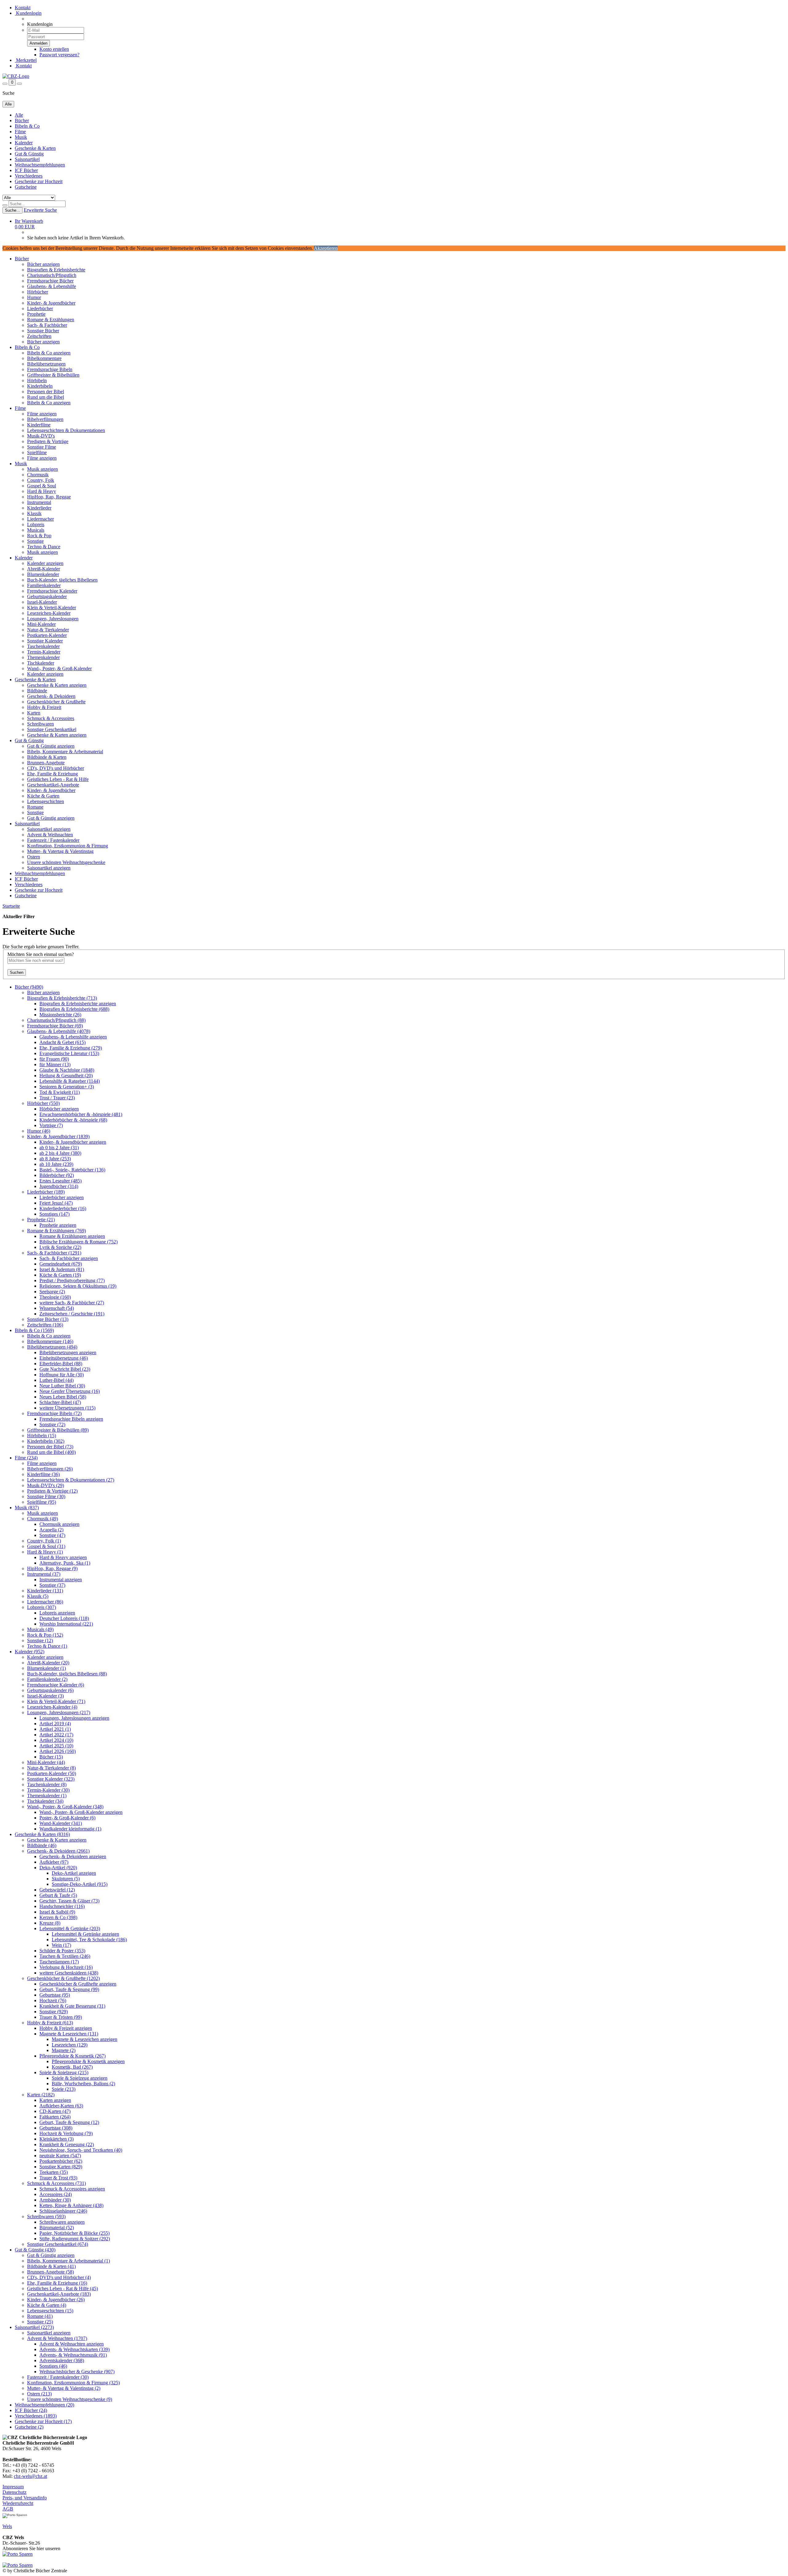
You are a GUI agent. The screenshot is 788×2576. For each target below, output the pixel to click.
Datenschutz (14, 2492)
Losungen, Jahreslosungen (53, 619)
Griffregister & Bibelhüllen (53, 375)
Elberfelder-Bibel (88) (61, 1364)
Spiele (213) (64, 2089)
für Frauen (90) (54, 1059)
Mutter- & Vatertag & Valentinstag (60, 851)
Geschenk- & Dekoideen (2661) (58, 1851)
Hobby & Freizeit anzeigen (66, 2028)
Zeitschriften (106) (45, 1325)
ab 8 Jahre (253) (55, 1159)
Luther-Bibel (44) (56, 1380)
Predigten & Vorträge (48, 441)
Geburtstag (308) (56, 2128)
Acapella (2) (51, 1530)
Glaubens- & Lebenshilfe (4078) (59, 1031)
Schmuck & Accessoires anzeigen (72, 2189)
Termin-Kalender (44, 652)
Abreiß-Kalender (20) (48, 1663)
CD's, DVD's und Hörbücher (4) (59, 2277)
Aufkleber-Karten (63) (61, 2106)
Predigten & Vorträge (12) (52, 1491)
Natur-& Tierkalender (48, 630)
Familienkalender (44, 585)
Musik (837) (27, 1508)
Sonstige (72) (52, 1424)
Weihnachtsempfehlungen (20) (44, 2405)
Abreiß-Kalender (44, 569)
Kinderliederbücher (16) (63, 1208)
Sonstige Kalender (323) (51, 1779)
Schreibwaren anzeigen (62, 2222)
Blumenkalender (43, 574)
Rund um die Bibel (46, 397)
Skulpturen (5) (66, 1879)
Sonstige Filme (42, 447)
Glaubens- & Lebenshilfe (52, 286)
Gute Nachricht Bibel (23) (65, 1369)
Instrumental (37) (44, 1574)
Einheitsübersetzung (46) (64, 1358)
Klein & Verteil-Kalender (52, 608)
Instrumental (39, 502)
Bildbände (37, 691)
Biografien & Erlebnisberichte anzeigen (78, 1004)
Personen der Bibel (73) (50, 1447)
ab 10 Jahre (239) (56, 1164)
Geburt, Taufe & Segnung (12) (69, 2122)
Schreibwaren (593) (46, 2216)
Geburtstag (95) (55, 1995)
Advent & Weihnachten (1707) (57, 2338)
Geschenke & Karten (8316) (42, 1834)
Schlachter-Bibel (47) (60, 1402)
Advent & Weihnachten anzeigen (72, 2344)
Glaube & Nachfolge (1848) (67, 1070)
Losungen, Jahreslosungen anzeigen (74, 1718)
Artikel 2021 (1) (55, 1729)
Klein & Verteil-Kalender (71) (56, 1701)
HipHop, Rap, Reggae (49, 497)
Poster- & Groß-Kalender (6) (67, 1818)
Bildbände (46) (42, 1845)
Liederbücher (40, 308)
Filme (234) (26, 1458)
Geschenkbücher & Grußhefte (56, 702)
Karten (34, 713)
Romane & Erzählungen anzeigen (72, 1236)
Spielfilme (37, 452)
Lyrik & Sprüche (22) (60, 1247)
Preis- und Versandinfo (25, 2498)
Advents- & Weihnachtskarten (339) (74, 2349)
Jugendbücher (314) (59, 1186)
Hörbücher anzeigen (59, 1109)
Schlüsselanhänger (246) (63, 2211)
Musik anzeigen (42, 469)
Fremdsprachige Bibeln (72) (54, 1413)
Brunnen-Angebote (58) (50, 2272)
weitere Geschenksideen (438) (69, 1973)
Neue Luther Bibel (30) (62, 1386)
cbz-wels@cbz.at (30, 2476)
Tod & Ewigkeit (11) (60, 1092)
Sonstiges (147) (54, 1214)
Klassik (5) (38, 1596)
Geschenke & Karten (35, 148)
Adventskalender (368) (62, 2360)
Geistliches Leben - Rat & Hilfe (58, 779)
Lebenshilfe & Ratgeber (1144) (70, 1081)
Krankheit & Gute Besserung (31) (72, 2006)
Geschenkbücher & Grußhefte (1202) (63, 1978)
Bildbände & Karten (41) (51, 2266)
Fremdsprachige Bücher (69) (55, 1026)
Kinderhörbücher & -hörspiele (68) (73, 1120)
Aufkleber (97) (54, 1862)
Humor (34, 297)
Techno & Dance (44, 547)
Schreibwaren (40, 724)
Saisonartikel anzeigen (49, 829)
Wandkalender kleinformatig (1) (70, 1829)
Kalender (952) (30, 1652)
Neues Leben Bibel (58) (63, 1397)
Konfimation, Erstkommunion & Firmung (68, 846)
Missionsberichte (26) (60, 1015)
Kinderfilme (39, 425)
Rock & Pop (39, 536)
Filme (20, 132)
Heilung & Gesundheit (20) (66, 1076)
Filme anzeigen (42, 414)
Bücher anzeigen (43, 264)
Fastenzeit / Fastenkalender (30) (58, 2377)
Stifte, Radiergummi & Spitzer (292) (75, 2239)
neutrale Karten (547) (60, 2156)
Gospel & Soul (42, 486)
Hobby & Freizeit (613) (50, 2023)
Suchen (17, 972)
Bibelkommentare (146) (50, 1341)
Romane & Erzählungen (51, 320)
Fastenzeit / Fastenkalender (53, 840)
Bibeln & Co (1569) (34, 1330)
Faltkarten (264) (55, 2117)
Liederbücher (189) (46, 1192)
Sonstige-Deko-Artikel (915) (80, 1884)
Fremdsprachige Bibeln (50, 369)
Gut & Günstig (29, 154)
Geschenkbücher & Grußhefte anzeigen (78, 1984)
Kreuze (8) (50, 1923)
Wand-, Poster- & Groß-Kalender (59, 668)
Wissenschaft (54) (57, 1308)
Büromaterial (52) (57, 2228)
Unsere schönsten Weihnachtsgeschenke (66, 862)
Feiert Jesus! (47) (56, 1203)
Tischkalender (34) (45, 1801)
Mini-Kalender (41, 624)
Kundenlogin (28, 13)
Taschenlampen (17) (59, 1962)
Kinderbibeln (40, 386)
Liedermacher (40, 519)
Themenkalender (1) (47, 1796)
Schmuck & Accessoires (51, 718)
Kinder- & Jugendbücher (51, 303)
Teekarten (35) (54, 2172)
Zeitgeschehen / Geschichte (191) (72, 1314)
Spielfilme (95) (42, 1502)
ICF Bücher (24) (31, 2410)
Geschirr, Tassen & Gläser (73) (69, 1901)
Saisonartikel (27, 159)
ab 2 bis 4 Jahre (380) (60, 1153)
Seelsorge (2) (52, 1292)
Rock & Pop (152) (45, 1635)
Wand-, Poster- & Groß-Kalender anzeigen (81, 1812)
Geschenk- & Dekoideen (51, 696)
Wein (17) (61, 1945)
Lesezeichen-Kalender (49, 613)
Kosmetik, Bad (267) (72, 2067)
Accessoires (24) (56, 2194)
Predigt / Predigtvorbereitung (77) (72, 1280)
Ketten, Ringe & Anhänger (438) (71, 2205)
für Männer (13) (55, 1064)
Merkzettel (26, 60)
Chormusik (38, 475)
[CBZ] (16, 76)
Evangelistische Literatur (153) (69, 1053)
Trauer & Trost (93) (58, 2178)
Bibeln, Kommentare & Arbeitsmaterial (65, 752)
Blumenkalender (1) (46, 1668)
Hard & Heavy (42, 491)
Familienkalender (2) (47, 1679)
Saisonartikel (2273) (34, 2327)
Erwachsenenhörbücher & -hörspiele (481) (81, 1114)
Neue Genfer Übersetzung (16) (70, 1391)
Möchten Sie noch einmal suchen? (41, 954)
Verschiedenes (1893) (36, 2416)
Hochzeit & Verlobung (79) (66, 2133)
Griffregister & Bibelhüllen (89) (58, 1430)
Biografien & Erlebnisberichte (56, 270)
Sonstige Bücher (43, 331)
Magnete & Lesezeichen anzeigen (84, 2039)
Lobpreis (36, 524)
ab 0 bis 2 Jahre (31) (59, 1148)
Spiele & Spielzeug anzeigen (80, 2078)
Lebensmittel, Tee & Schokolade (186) (89, 1940)
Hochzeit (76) (53, 2000)
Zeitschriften (39, 336)
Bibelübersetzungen (46, 364)
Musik (21, 137)
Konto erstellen (54, 49)
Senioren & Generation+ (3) (67, 1087)
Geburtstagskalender (47, 596)
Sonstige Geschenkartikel (52, 729)
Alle (19, 115)
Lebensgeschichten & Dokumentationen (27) (71, 1480)
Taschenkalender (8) (47, 1784)
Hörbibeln (37, 380)
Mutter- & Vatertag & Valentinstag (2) (64, 2388)
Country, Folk (41, 480)
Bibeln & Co (27, 126)
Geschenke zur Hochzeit (39, 181)
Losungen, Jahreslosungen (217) (59, 1712)
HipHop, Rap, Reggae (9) (52, 1568)
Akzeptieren (326, 248)
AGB (8, 2509)
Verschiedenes (29, 176)
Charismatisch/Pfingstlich (52, 275)
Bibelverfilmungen (45, 419)
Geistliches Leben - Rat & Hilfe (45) (62, 2288)
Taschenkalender (43, 646)
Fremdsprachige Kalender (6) (56, 1685)
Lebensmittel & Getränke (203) (70, 1928)
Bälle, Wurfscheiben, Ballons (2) (83, 2084)
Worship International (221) (66, 1624)
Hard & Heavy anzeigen (63, 1557)
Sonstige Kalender (45, 641)
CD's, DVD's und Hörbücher (56, 768)
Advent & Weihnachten (50, 835)
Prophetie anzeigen (58, 1225)
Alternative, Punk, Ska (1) (65, 1563)
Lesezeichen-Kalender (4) (52, 1707)
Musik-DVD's (41, 436)
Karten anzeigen (55, 2100)
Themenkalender (43, 657)
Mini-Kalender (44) (46, 1762)
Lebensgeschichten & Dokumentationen (66, 430)
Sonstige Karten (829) (61, 2167)
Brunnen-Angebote (46, 763)
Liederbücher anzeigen (62, 1197)
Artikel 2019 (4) (55, 1724)
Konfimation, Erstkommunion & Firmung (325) (73, 2383)
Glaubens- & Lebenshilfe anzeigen (73, 1037)
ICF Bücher (26, 170)
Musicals (36, 530)
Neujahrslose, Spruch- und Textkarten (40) (81, 2150)
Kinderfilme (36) (43, 1474)
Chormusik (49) (42, 1519)
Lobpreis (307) (42, 1607)
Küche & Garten (43, 796)
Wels (7, 2526)
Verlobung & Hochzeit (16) (66, 1967)
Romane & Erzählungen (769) (56, 1231)
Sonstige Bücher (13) (48, 1319)
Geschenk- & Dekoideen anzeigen (73, 1856)
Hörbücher (38, 292)
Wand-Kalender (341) (61, 1823)
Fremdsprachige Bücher (50, 281)
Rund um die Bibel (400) (51, 1452)
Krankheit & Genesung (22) (67, 2144)
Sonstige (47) (52, 1535)
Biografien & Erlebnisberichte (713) (62, 998)
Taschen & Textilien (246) (65, 1956)
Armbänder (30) (55, 2200)
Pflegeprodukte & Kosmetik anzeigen (88, 2061)
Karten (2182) (41, 2095)
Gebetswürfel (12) (57, 1890)
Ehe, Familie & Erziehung (52, 774)
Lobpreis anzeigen (57, 1613)
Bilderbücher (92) (57, 1175)
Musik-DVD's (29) (46, 1485)
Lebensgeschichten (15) (50, 2311)
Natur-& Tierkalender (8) (51, 1768)
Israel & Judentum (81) (62, 1269)
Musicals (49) (40, 1629)
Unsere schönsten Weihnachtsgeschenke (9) (70, 2399)
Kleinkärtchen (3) (56, 2139)
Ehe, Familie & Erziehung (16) (57, 2283)
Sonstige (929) (54, 2012)
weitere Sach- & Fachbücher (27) (72, 1303)
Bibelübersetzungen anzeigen (68, 1352)
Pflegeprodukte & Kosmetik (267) (72, 2056)
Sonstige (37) (52, 1585)
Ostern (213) (39, 2394)
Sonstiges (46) (53, 2366)
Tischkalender (41, 663)
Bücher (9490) (29, 987)
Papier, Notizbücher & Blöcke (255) (74, 2233)
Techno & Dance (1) (47, 1646)
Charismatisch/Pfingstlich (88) (56, 1020)
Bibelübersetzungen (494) (52, 1347)
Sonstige (35, 541)
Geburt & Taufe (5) (58, 1895)
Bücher (22, 120)
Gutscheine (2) (29, 2427)
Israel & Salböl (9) (57, 1912)
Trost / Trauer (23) (57, 1098)
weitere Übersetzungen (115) (67, 1408)
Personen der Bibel (46, 392)
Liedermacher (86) (45, 1602)
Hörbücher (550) (43, 1103)
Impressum (13, 2487)
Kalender (24, 143)
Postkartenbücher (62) (61, 2161)
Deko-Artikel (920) (58, 1868)
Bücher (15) (51, 1757)
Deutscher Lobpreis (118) (64, 1618)
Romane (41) (40, 2316)
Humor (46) (39, 1131)
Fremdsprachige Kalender (52, 591)
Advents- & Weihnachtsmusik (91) (73, 2355)
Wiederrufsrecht (18, 2503)
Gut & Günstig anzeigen (51, 746)
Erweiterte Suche (40, 210)
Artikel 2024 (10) (56, 1740)
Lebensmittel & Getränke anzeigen (85, 1934)
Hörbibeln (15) (42, 1436)
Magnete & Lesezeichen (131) (69, 2034)
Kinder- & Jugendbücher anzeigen (73, 1142)
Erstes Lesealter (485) (60, 1181)
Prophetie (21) (41, 1220)
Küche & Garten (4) (47, 2305)
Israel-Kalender (42, 602)
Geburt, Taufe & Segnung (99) (69, 1989)
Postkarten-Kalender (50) (52, 1773)
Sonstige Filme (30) (46, 1496)
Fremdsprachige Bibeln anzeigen (71, 1419)
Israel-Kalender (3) (45, 1696)
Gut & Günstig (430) (35, 2250)
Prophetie (36, 314)
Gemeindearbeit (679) (61, 1264)
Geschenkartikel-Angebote (53, 785)
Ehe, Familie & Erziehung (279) (71, 1048)
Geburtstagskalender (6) (50, 1690)
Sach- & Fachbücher (47, 325)
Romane (35, 807)
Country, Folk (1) (44, 1541)
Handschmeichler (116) (62, 1906)
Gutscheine (26, 187)
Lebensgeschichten (46, 801)
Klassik (34, 513)
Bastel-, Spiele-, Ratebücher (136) (72, 1170)
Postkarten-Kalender (47, 635)
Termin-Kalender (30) (48, 1790)
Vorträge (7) (51, 1125)
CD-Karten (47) (55, 2111)
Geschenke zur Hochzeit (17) (43, 2421)
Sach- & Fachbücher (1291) (54, 1253)
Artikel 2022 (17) (56, 1735)
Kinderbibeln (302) (46, 1441)
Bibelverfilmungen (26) (50, 1469)
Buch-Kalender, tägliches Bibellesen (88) (67, 1674)
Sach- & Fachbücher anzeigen (69, 1258)
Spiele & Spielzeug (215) (64, 2072)
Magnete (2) (64, 2050)
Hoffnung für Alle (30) (62, 1375)
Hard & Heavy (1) (45, 1552)
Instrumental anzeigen (61, 1580)
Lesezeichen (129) (70, 2045)
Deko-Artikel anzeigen (74, 1873)
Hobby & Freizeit (44, 707)
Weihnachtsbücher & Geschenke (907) (77, 2372)
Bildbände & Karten (47, 757)
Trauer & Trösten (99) (61, 2017)
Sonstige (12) (40, 1640)
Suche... (12, 210)
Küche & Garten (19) (60, 1275)
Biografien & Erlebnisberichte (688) (74, 1009)
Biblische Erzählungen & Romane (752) (78, 1242)
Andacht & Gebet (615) (62, 1042)
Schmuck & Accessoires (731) (56, 2183)
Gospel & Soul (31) (46, 1546)
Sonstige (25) (40, 2322)
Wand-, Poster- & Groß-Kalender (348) (65, 1807)
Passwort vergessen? (59, 55)
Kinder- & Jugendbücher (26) (56, 2300)
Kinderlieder (39, 508)
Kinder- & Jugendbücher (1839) (58, 1136)
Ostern (34, 857)
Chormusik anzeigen (59, 1524)
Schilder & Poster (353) (62, 1951)
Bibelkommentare (44, 358)
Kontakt (23, 8)
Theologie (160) (55, 1297)
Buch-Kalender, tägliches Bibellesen (62, 580)
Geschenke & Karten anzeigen (57, 685)
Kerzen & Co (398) (58, 1917)
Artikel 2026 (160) (58, 1751)
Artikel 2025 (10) (56, 1746)
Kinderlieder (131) (45, 1591)
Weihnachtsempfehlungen (40, 165)
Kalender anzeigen (45, 563)
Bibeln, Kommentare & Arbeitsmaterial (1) (68, 2261)
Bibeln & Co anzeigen (49, 353)
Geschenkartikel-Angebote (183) (59, 2294)
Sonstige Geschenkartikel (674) (58, 2244)
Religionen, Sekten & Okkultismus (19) (78, 1286)
